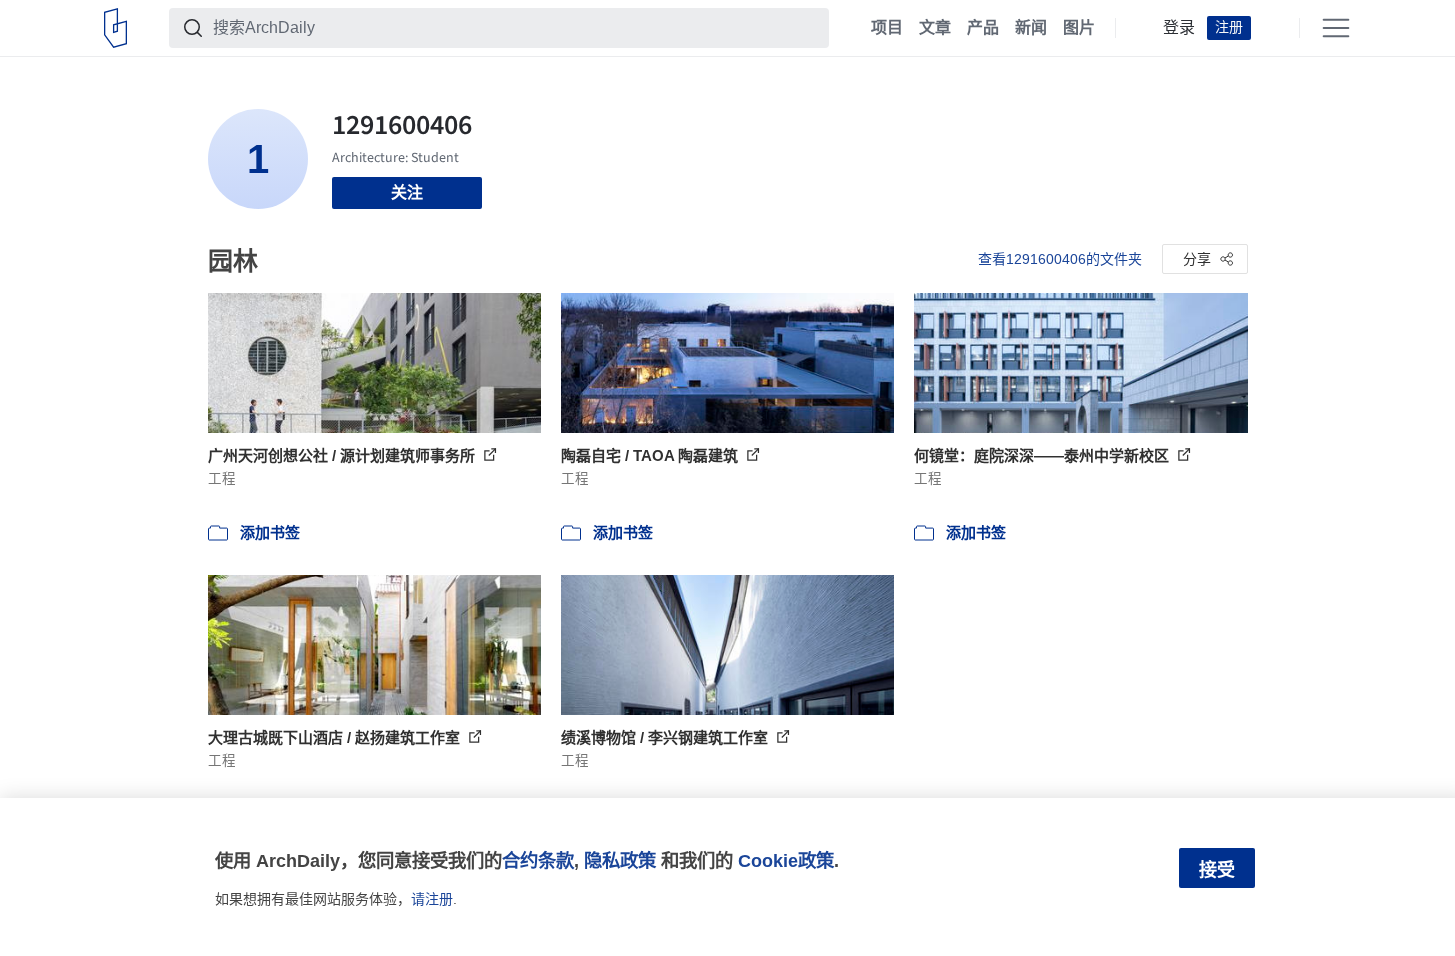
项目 (887, 28)
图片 (1079, 28)
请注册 (432, 899)
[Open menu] (1336, 28)
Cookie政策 (786, 860)
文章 (935, 28)
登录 (1179, 28)
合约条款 (538, 860)
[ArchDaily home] (115, 28)
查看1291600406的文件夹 (1060, 259)
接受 (1217, 870)
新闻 (1031, 28)
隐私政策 (620, 860)
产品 (983, 28)
